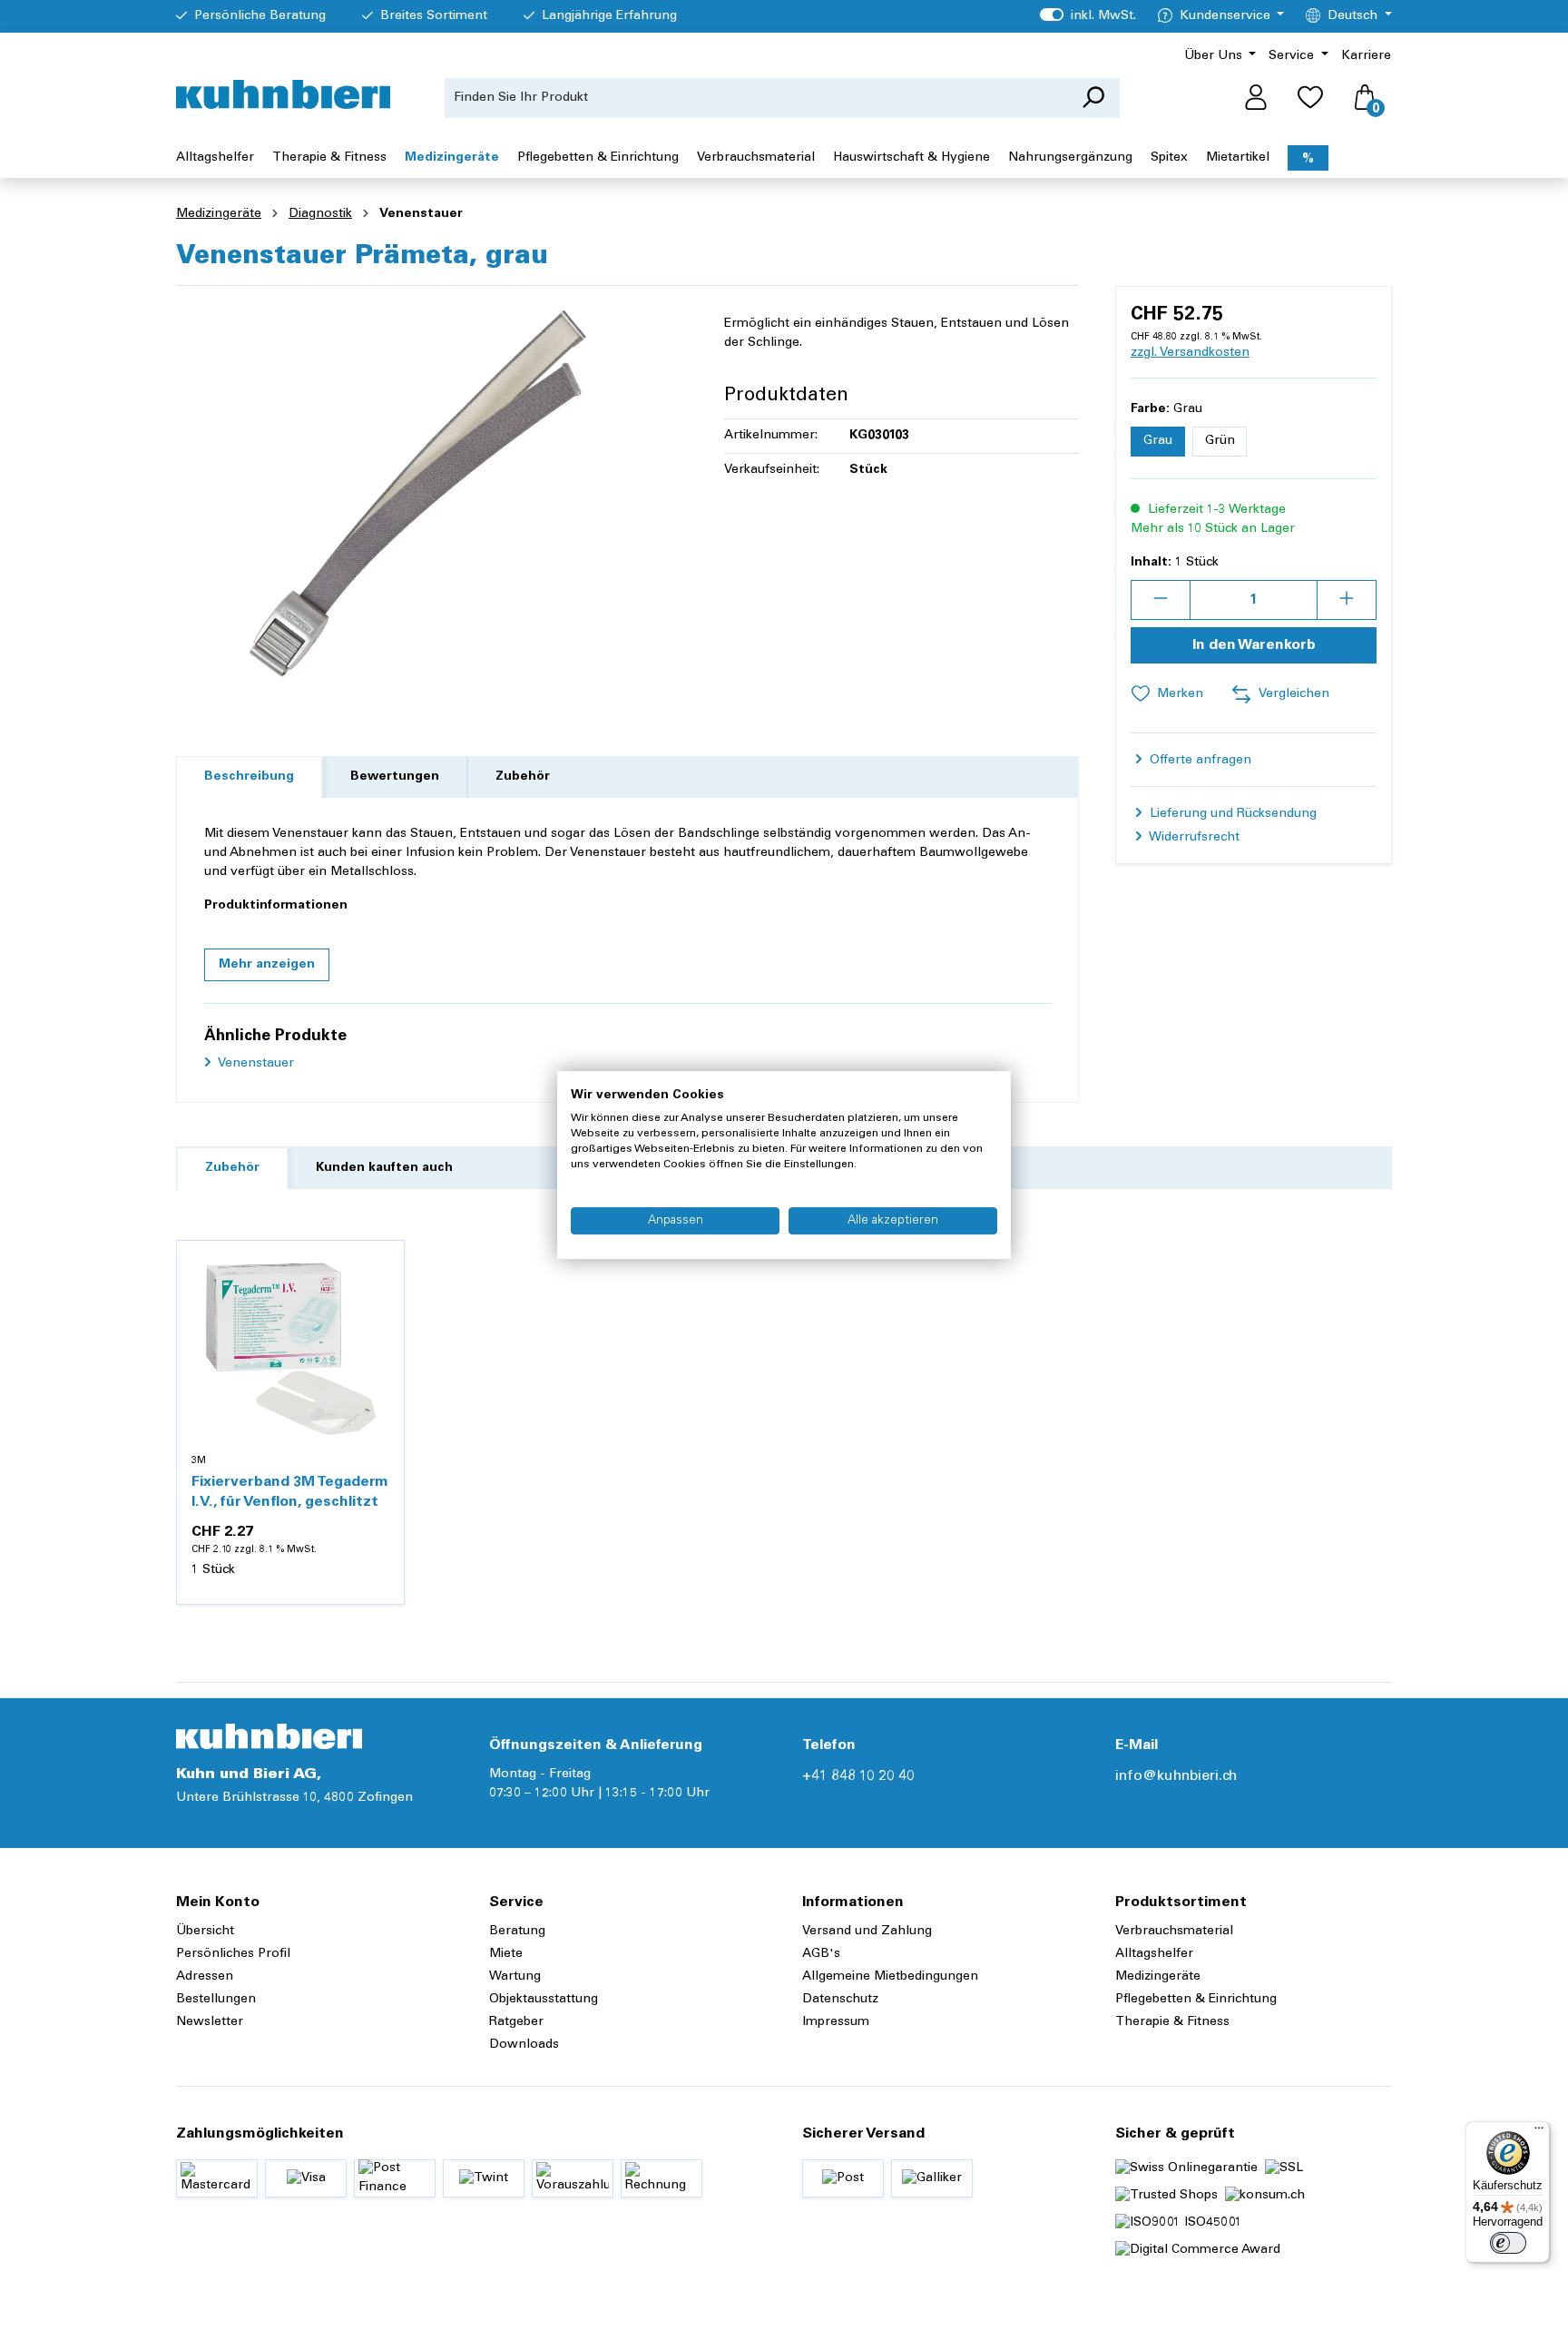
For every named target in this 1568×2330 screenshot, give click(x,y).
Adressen (205, 1977)
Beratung (517, 1932)
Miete (506, 1954)
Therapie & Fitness (1172, 2022)
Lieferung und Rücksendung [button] (1231, 814)
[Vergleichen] (380, 1308)
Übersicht (205, 1932)
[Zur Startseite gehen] (283, 94)
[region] (432, 496)
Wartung (515, 1977)
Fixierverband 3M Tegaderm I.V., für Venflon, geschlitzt (290, 1492)
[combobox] (756, 98)
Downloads (524, 2045)
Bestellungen (216, 2000)
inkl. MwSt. (1088, 16)
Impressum (836, 2022)
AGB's (821, 1954)
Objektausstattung (544, 2000)
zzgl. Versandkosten (1190, 353)
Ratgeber (516, 2022)
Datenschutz (840, 2000)
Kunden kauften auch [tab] (384, 1168)
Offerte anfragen (1199, 761)
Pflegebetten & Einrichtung (1196, 2000)
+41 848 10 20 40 (858, 1776)
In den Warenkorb (1254, 645)
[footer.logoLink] (269, 1736)
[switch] (1508, 2243)
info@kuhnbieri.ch (1176, 1776)
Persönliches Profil (233, 1954)
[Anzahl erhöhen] (1347, 600)
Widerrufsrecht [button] (1193, 838)
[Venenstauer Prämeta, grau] (432, 496)
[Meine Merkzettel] (1310, 98)
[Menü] (1539, 2132)
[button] (267, 965)
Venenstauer (255, 1064)
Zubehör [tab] (523, 777)
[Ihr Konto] (1256, 98)
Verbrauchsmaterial (1174, 1932)
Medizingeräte (1158, 1977)
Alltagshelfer (1154, 1954)
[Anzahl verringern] (1161, 600)
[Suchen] (1093, 98)
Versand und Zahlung (867, 1932)
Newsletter (210, 2022)
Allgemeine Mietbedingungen (890, 1977)
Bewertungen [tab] (395, 777)
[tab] (249, 777)
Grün (1220, 441)
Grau (1158, 441)
